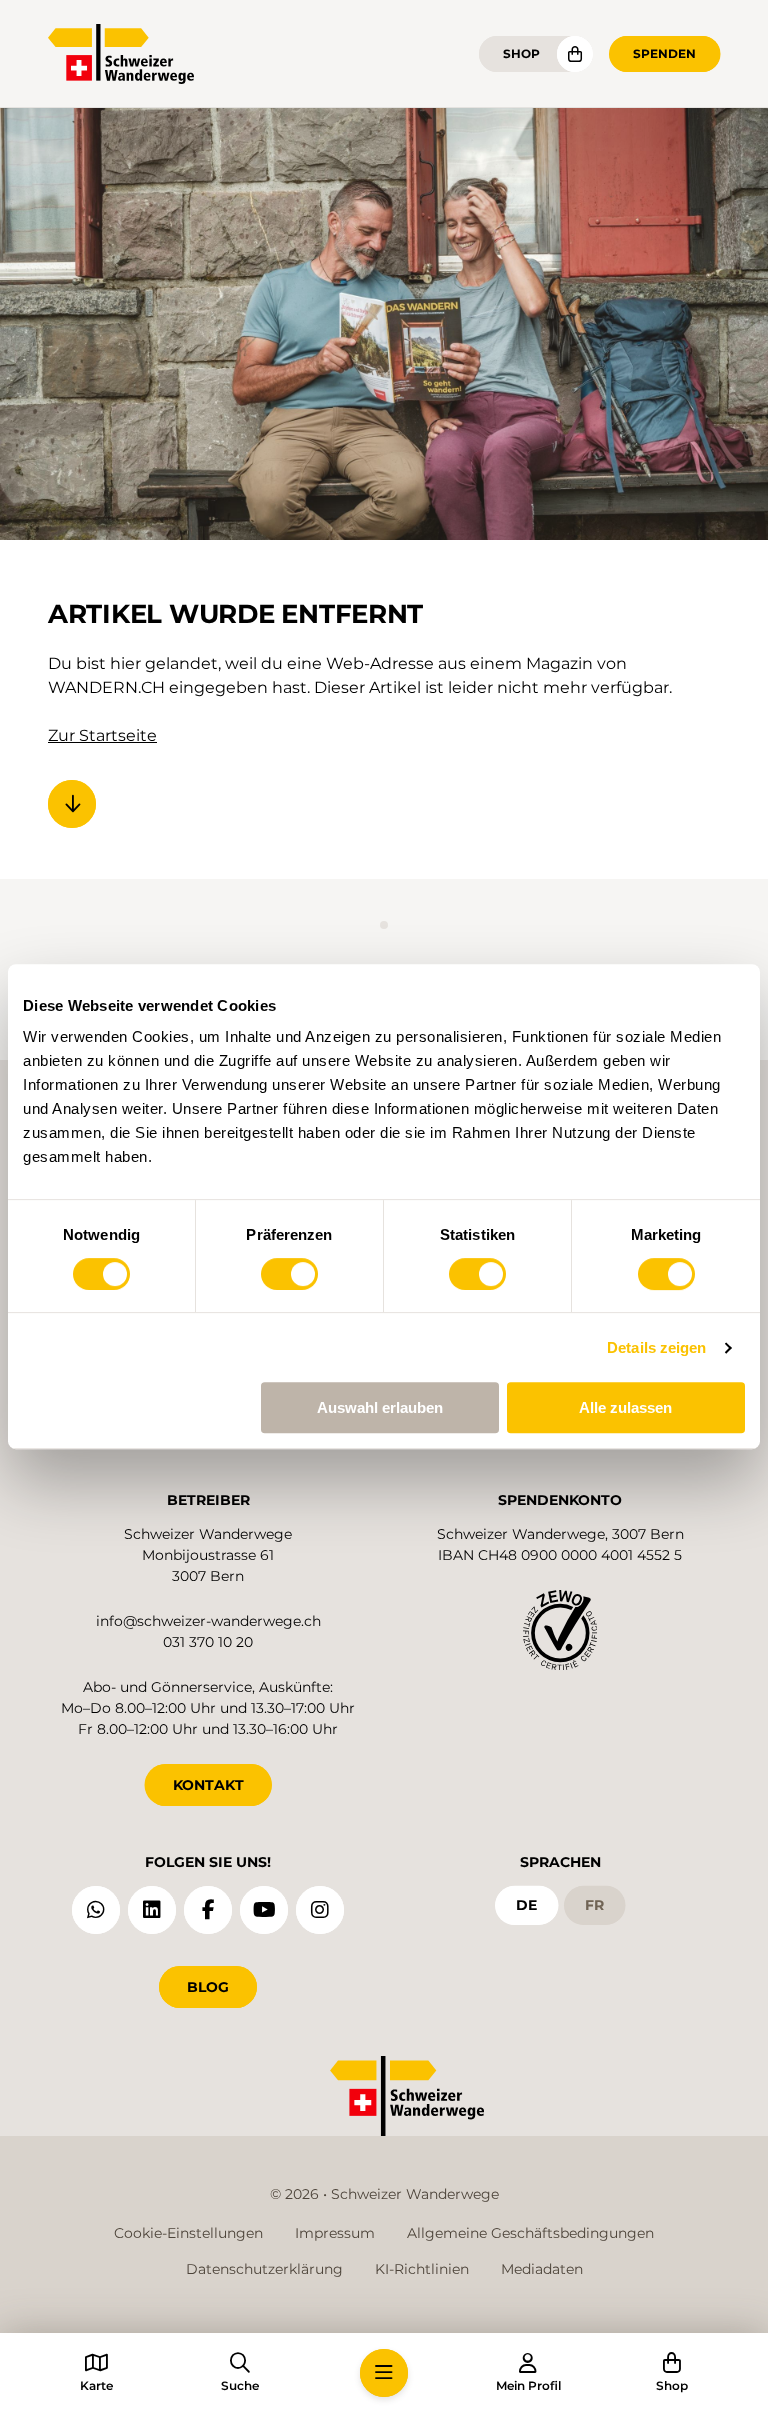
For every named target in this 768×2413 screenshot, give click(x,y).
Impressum (335, 2233)
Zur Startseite (102, 735)
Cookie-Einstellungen (188, 2233)
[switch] (289, 1274)
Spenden (664, 53)
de (526, 1905)
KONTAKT (208, 1785)
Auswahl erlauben (380, 1407)
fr (594, 1905)
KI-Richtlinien (422, 2269)
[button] (384, 2373)
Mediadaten (542, 2269)
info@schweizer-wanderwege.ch (208, 1621)
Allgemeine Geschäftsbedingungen (530, 2233)
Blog (208, 1987)
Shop (521, 53)
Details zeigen (656, 1347)
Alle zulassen (625, 1407)
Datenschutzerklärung (264, 2269)
